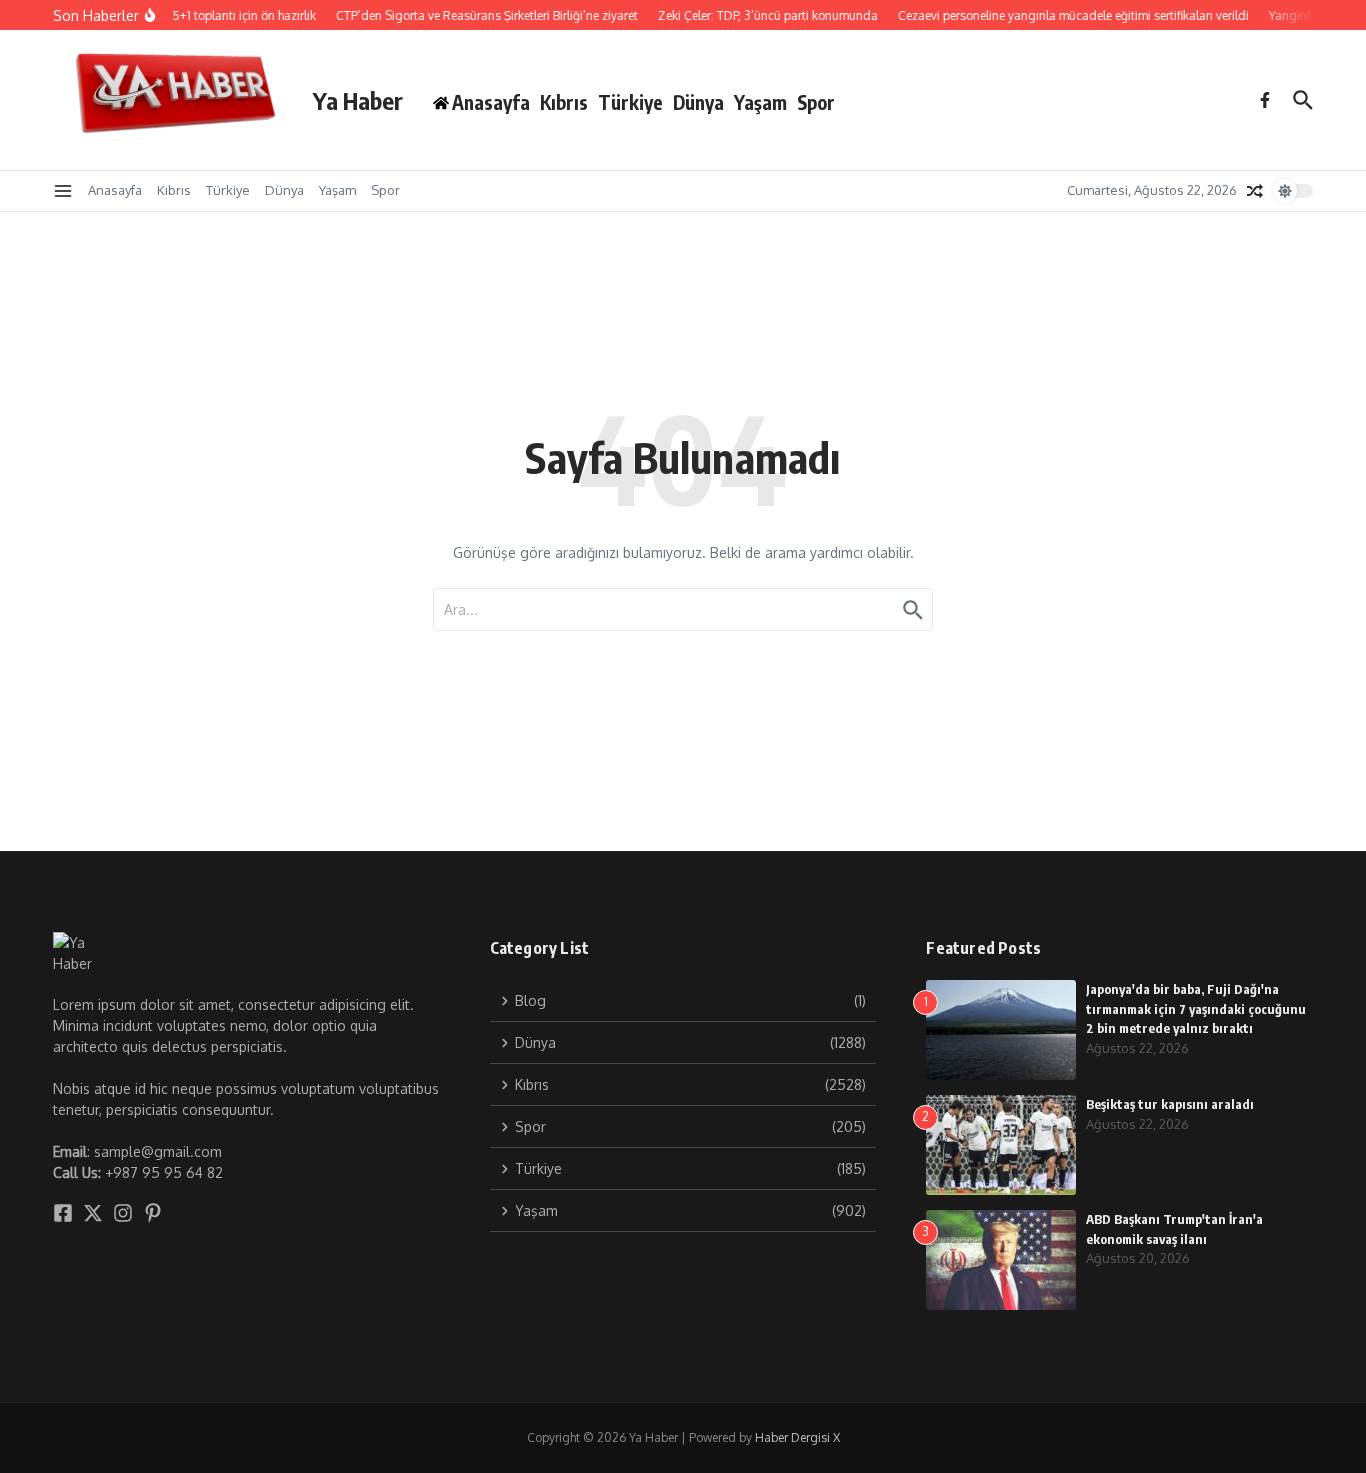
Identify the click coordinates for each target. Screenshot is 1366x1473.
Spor (816, 102)
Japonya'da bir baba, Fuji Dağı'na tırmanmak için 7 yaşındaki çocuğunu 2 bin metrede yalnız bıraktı (1196, 1008)
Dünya (698, 102)
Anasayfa (115, 190)
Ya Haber (358, 100)
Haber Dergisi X (797, 1437)
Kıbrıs (564, 102)
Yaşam (760, 102)
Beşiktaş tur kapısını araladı (1170, 1104)
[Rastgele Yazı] (1255, 191)
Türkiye (630, 102)
